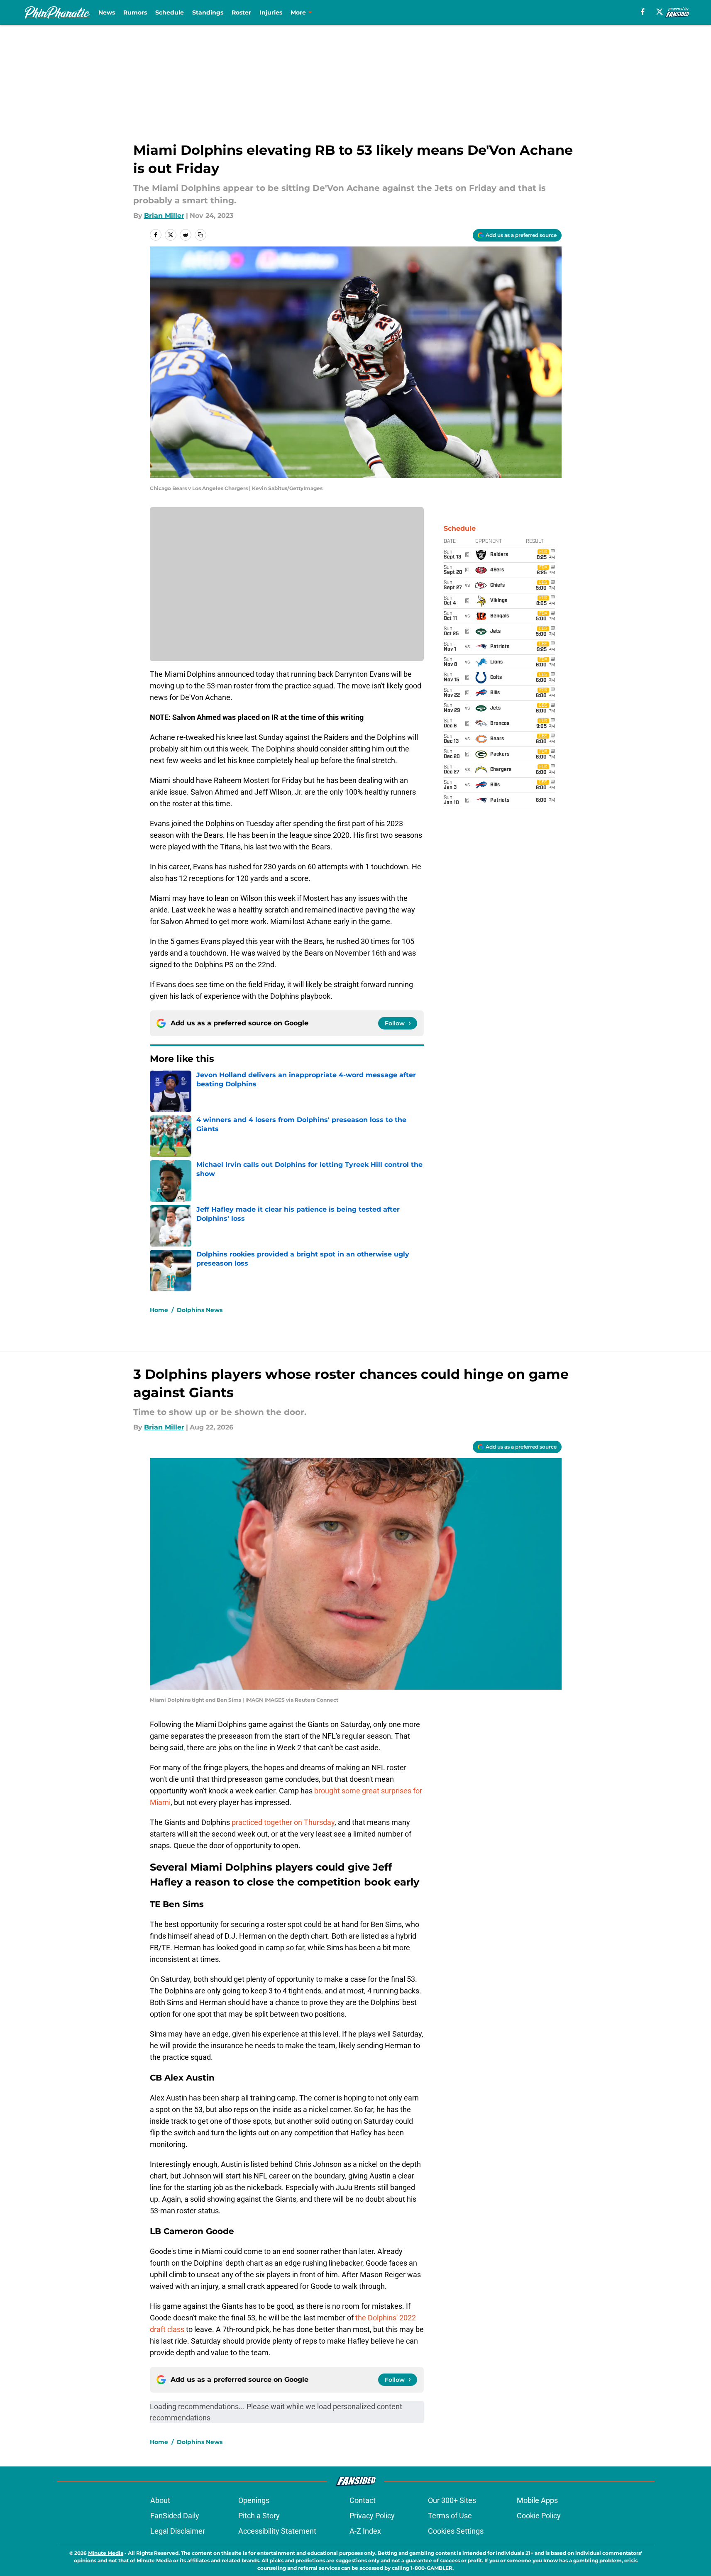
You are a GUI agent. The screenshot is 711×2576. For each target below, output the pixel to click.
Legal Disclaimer (178, 2531)
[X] (660, 12)
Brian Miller (164, 216)
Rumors (135, 12)
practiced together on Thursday (283, 1822)
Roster (241, 12)
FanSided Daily (175, 2516)
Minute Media (106, 2553)
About (160, 2500)
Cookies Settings (456, 2531)
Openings (254, 2500)
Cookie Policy (539, 2516)
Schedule (170, 12)
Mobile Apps (537, 2500)
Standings (208, 12)
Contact (363, 2500)
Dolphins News (200, 1310)
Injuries (271, 12)
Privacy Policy (372, 2516)
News (107, 12)
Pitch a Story (259, 2516)
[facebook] (643, 12)
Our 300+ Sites (452, 2500)
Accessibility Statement (277, 2531)
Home (159, 1310)
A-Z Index (365, 2531)
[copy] (200, 235)
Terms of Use (450, 2516)
